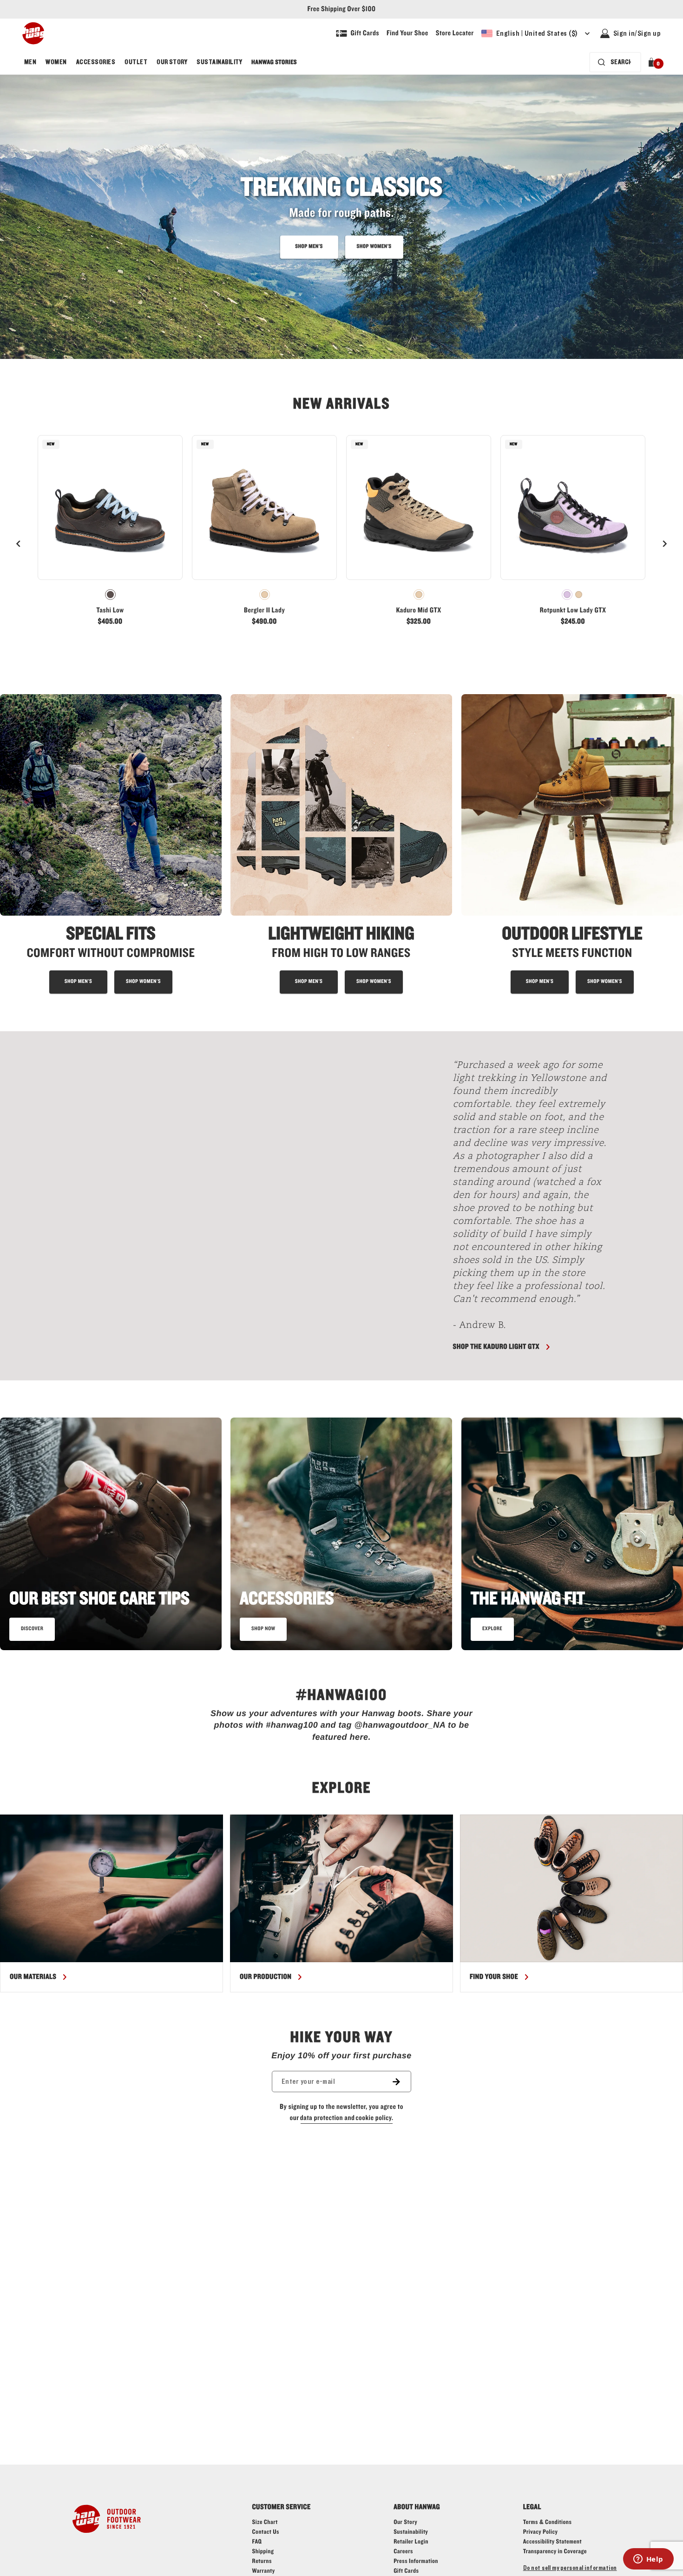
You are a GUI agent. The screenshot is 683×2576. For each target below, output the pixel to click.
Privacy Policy (489, 1518)
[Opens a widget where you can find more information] (648, 2560)
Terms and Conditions (437, 1518)
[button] (534, 1395)
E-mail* (374, 1484)
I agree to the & (441, 1518)
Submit (446, 1546)
